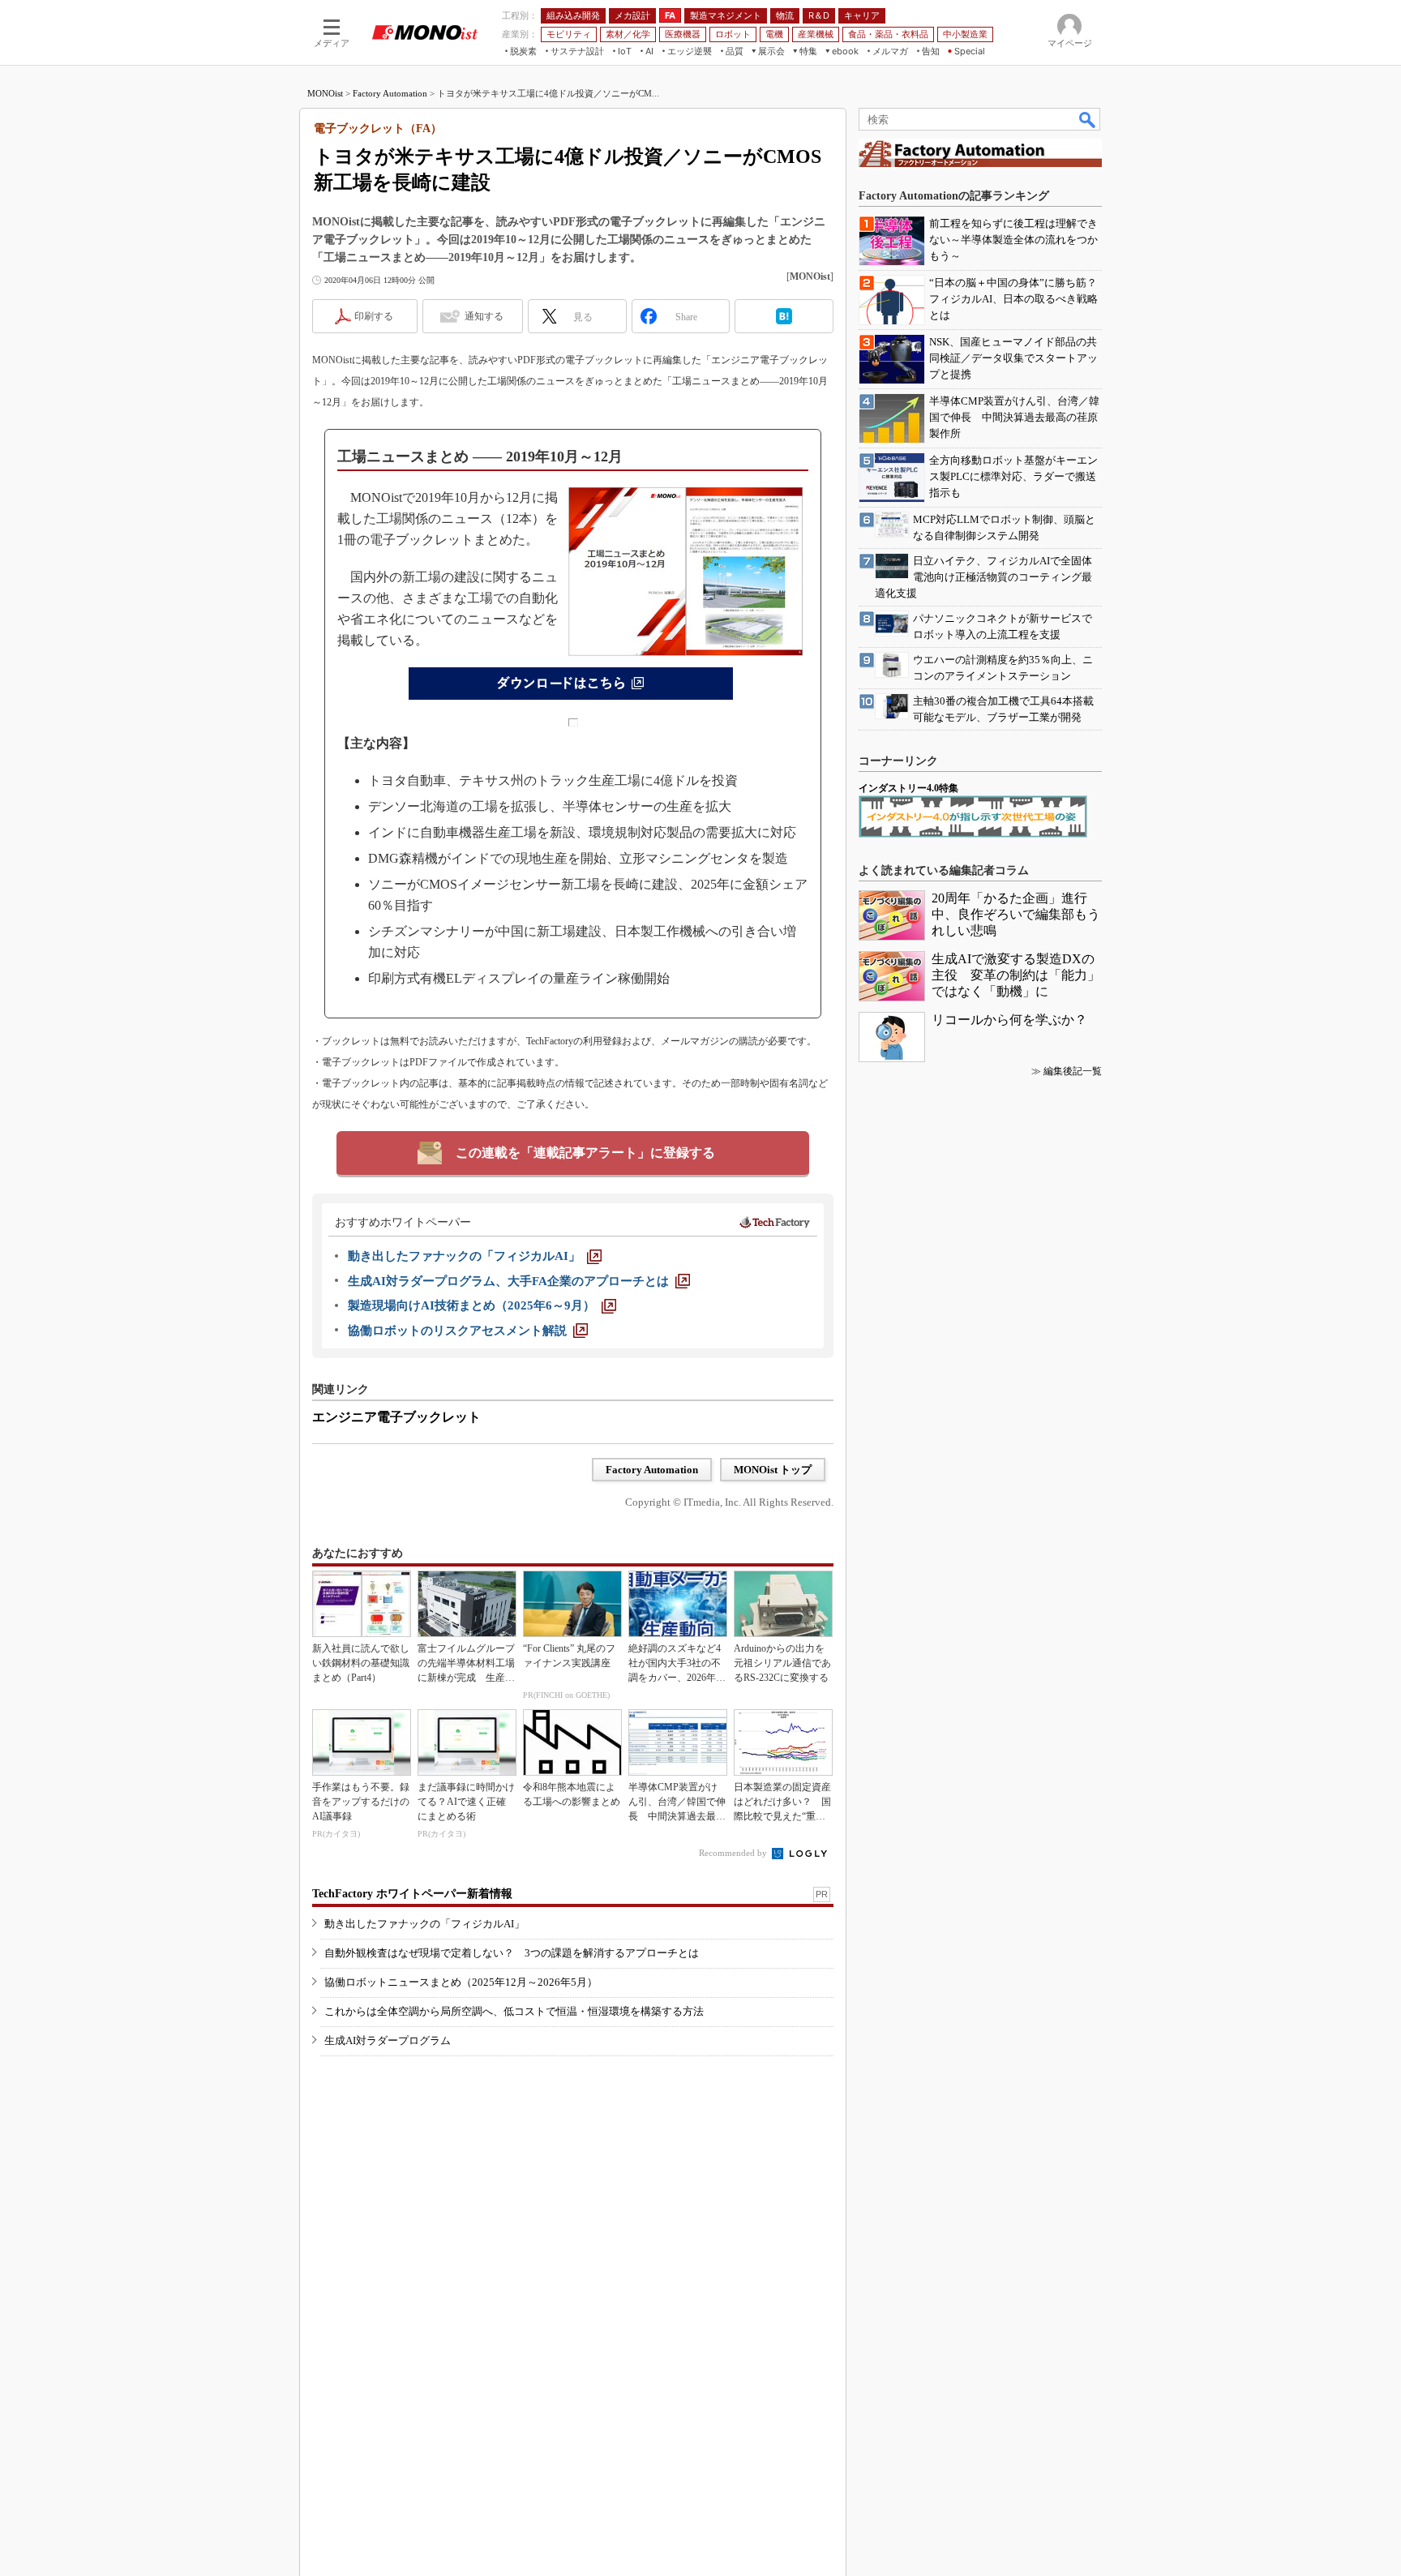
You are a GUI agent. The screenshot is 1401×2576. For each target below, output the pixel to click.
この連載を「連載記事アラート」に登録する (585, 1153)
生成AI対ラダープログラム (388, 2040)
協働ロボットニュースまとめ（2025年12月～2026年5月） (461, 1982)
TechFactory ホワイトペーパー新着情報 (412, 1894)
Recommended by (734, 1853)
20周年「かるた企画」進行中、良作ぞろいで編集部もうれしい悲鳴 (1016, 914)
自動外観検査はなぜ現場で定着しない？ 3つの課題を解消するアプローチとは (512, 1953)
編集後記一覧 (1073, 1071)
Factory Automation (390, 93)
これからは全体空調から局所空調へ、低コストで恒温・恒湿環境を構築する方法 (514, 2011)
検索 (1088, 119)
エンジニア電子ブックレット (396, 1417)
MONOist (325, 93)
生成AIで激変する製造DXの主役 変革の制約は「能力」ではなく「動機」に (1016, 975)
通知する (484, 316)
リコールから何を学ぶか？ (1009, 1020)
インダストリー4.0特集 (908, 788)
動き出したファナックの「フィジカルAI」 (424, 1924)
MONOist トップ (773, 1470)
